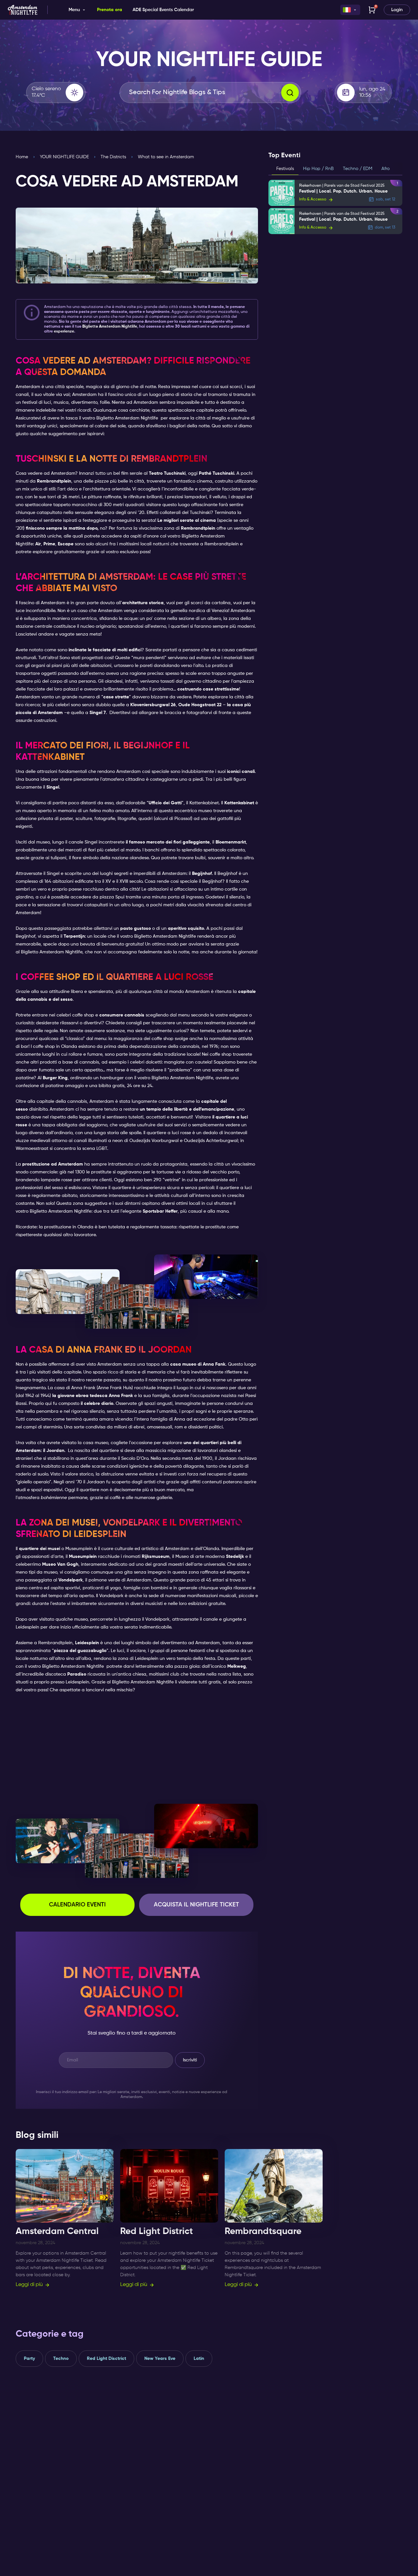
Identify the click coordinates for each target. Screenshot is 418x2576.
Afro (386, 169)
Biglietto (110, 327)
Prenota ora (110, 10)
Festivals (285, 169)
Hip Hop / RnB (318, 169)
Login (397, 10)
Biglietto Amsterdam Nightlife (127, 418)
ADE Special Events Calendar (163, 10)
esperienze (64, 332)
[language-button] (350, 10)
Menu (74, 10)
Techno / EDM (358, 169)
